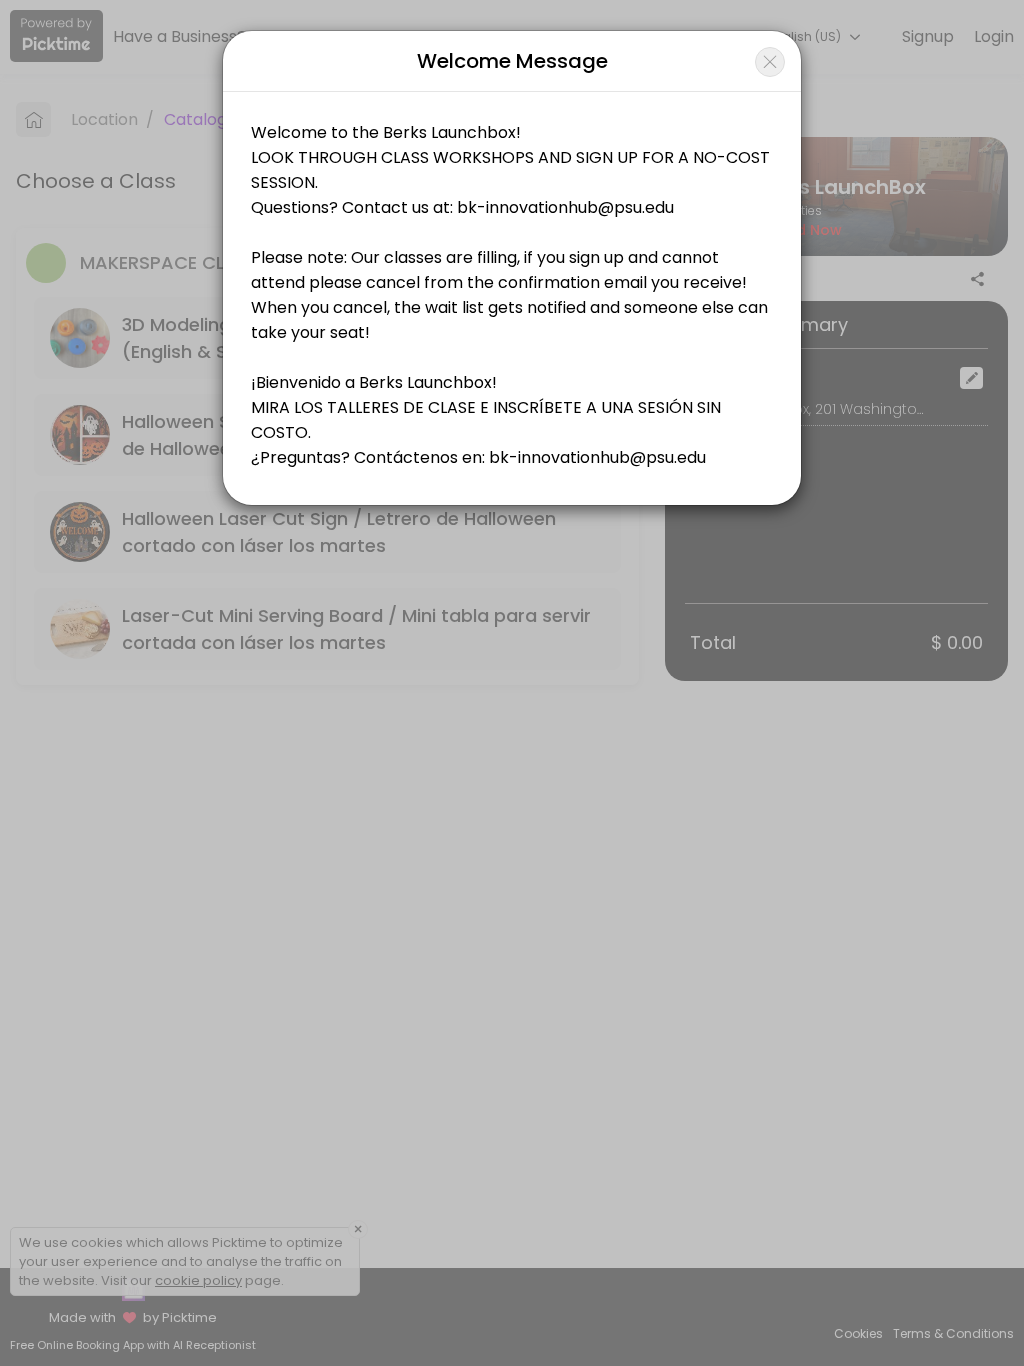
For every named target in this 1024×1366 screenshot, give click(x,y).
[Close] (770, 62)
